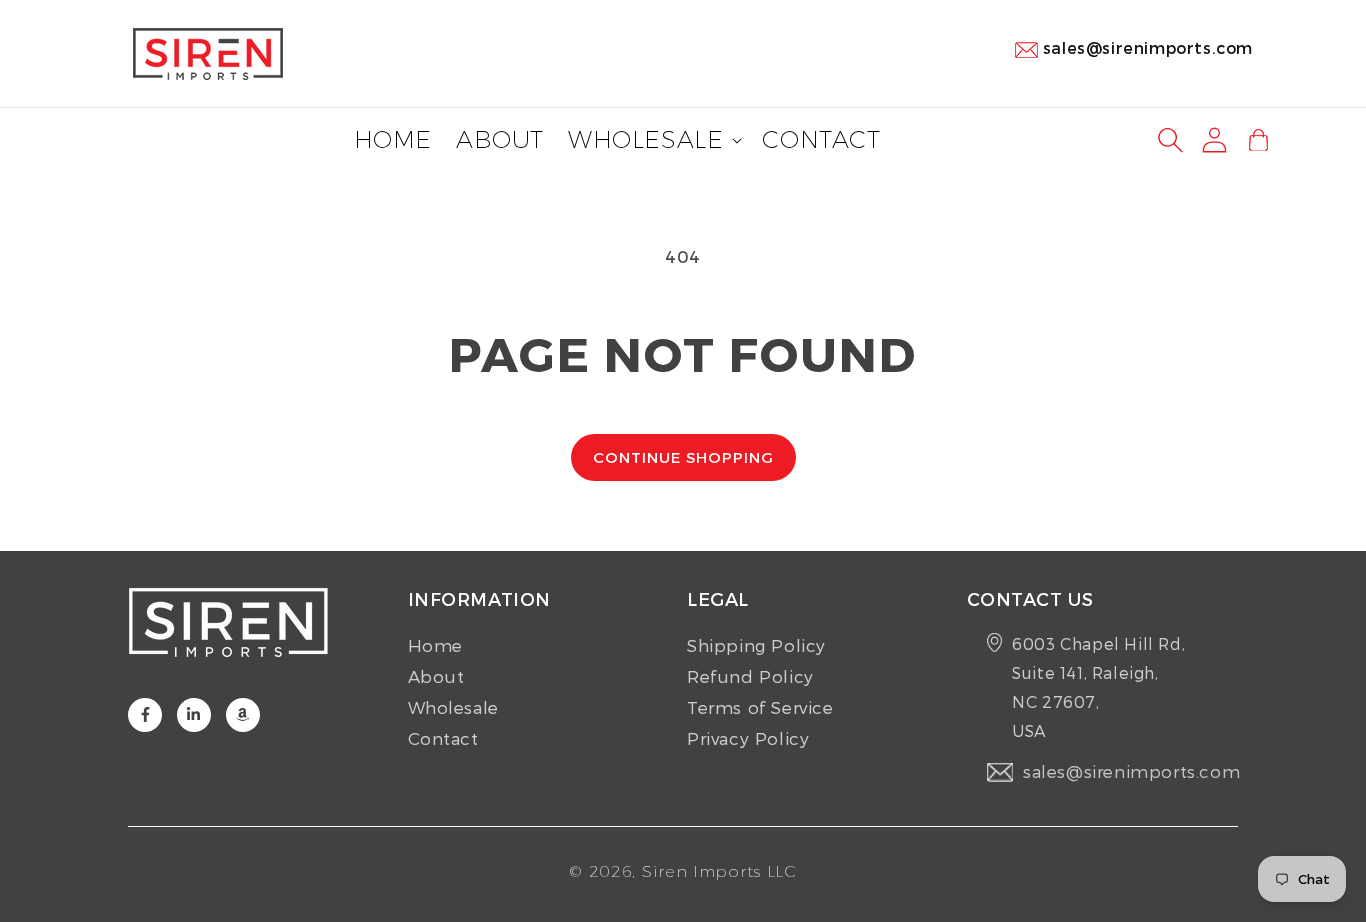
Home (435, 645)
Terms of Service (760, 707)
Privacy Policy (748, 738)
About (436, 676)
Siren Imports (701, 871)
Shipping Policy (756, 645)
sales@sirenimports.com (1148, 47)
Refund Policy (750, 676)
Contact (443, 738)
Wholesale (453, 707)
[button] (653, 140)
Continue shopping (683, 457)
